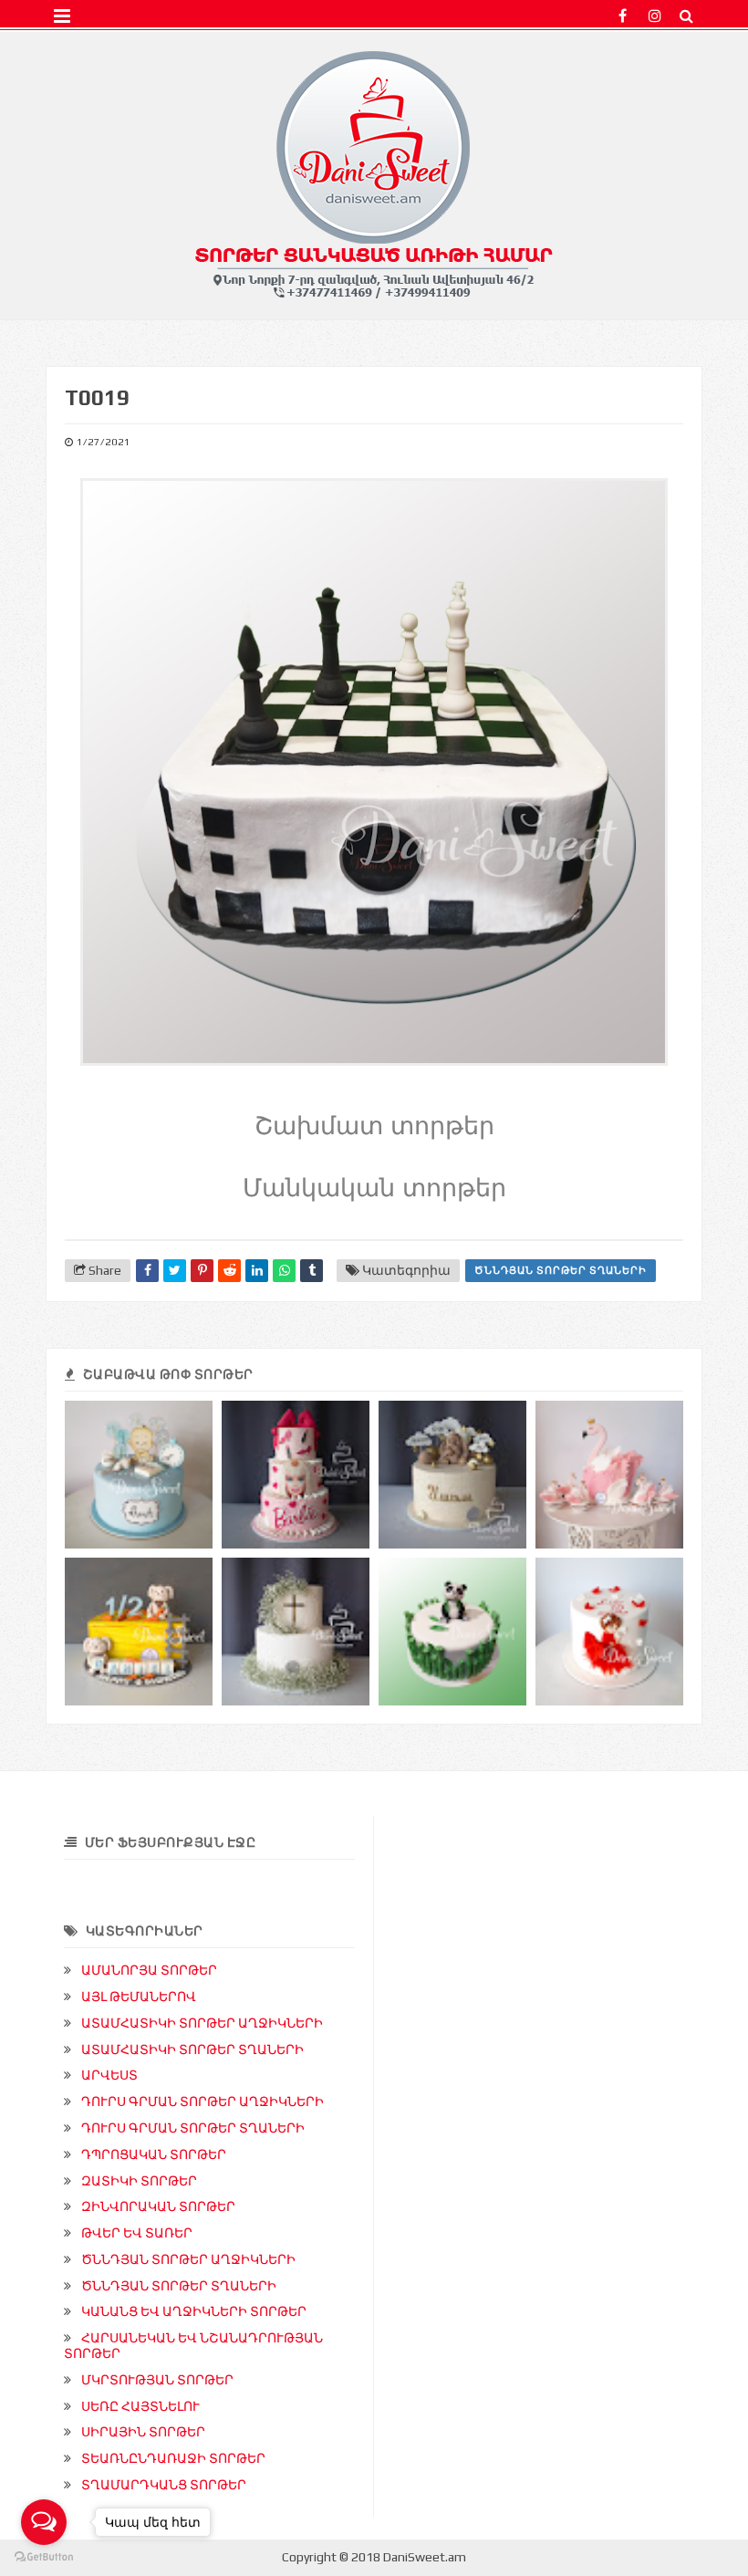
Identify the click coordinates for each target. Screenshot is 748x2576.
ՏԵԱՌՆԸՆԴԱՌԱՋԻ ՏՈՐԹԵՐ (173, 2458)
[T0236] (139, 1632)
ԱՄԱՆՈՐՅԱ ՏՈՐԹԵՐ (149, 1970)
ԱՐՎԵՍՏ (109, 2075)
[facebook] (623, 16)
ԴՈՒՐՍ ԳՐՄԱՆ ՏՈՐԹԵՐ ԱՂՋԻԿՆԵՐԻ (203, 2101)
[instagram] (654, 16)
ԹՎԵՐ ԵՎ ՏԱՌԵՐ (137, 2233)
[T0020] (452, 1632)
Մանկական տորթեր (374, 1188)
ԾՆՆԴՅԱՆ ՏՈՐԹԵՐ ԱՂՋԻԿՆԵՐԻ (188, 2259)
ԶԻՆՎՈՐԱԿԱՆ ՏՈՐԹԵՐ (158, 2206)
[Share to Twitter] (175, 1271)
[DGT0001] (139, 1475)
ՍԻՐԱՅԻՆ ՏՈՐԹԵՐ (143, 2432)
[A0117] (609, 1632)
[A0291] (296, 1475)
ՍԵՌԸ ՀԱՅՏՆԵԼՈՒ (140, 2406)
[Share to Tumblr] (312, 1271)
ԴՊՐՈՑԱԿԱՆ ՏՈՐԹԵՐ (154, 2154)
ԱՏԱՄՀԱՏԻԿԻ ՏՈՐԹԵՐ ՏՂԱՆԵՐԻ (192, 2049)
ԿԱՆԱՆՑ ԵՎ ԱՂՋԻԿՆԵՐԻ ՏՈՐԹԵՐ (194, 2311)
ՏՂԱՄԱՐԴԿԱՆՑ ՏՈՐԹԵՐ (164, 2485)
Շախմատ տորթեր (374, 1126)
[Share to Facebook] (147, 1271)
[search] (686, 16)
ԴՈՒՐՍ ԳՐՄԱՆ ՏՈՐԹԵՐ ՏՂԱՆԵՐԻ (193, 2128)
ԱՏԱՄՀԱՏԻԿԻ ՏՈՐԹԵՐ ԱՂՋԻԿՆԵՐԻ (202, 2023)
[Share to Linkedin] (257, 1271)
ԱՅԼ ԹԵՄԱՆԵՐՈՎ (139, 1997)
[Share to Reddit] (229, 1271)
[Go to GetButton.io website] (44, 2557)
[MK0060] (296, 1632)
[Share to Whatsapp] (284, 1271)
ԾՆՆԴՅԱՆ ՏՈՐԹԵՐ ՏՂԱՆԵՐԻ (561, 1270)
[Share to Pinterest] (202, 1271)
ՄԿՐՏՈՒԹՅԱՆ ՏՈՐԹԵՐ (157, 2380)
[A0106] (609, 1475)
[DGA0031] (452, 1475)
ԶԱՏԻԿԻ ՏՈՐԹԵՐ (139, 2181)
